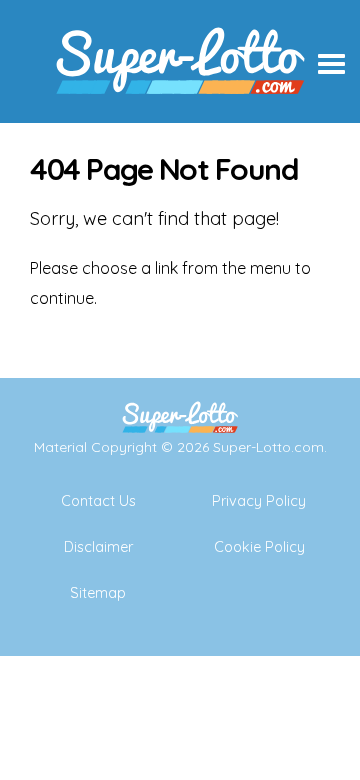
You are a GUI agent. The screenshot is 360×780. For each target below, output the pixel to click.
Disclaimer (98, 547)
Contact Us (98, 501)
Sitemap (98, 593)
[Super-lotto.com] (180, 115)
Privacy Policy (259, 501)
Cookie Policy (259, 547)
